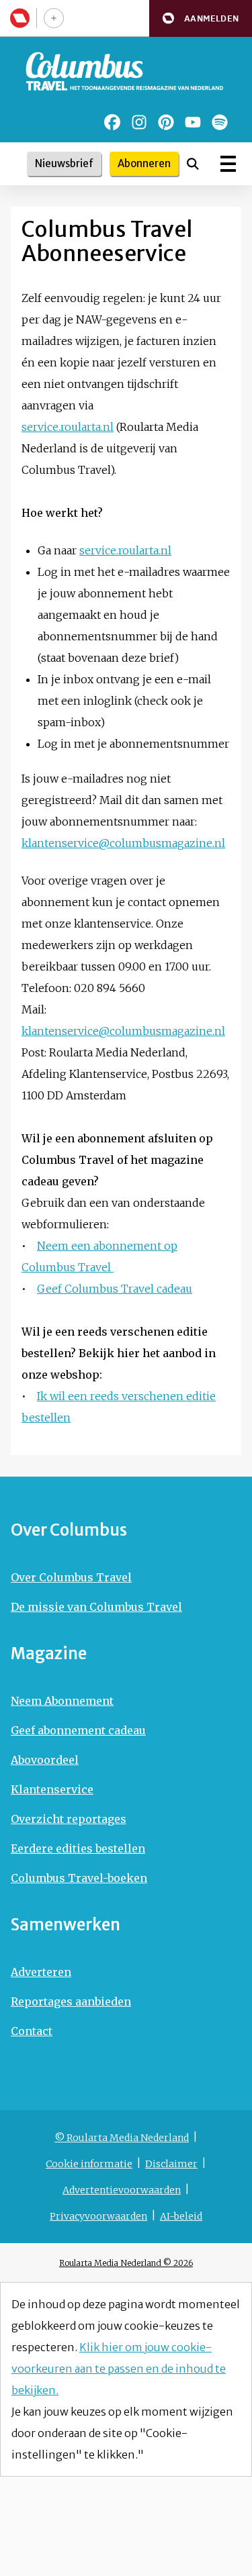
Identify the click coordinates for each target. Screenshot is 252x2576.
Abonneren (144, 163)
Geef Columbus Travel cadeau (115, 1289)
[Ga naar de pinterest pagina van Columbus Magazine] (166, 122)
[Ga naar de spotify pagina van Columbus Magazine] (220, 122)
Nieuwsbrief (64, 163)
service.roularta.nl (68, 427)
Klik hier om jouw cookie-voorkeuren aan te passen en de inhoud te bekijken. (119, 2369)
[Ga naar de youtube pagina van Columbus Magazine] (193, 122)
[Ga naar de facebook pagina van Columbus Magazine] (112, 122)
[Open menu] (228, 164)
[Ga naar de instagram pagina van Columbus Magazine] (139, 122)
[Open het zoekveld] (193, 164)
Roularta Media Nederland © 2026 (126, 2263)
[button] (201, 18)
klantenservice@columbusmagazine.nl (123, 843)
